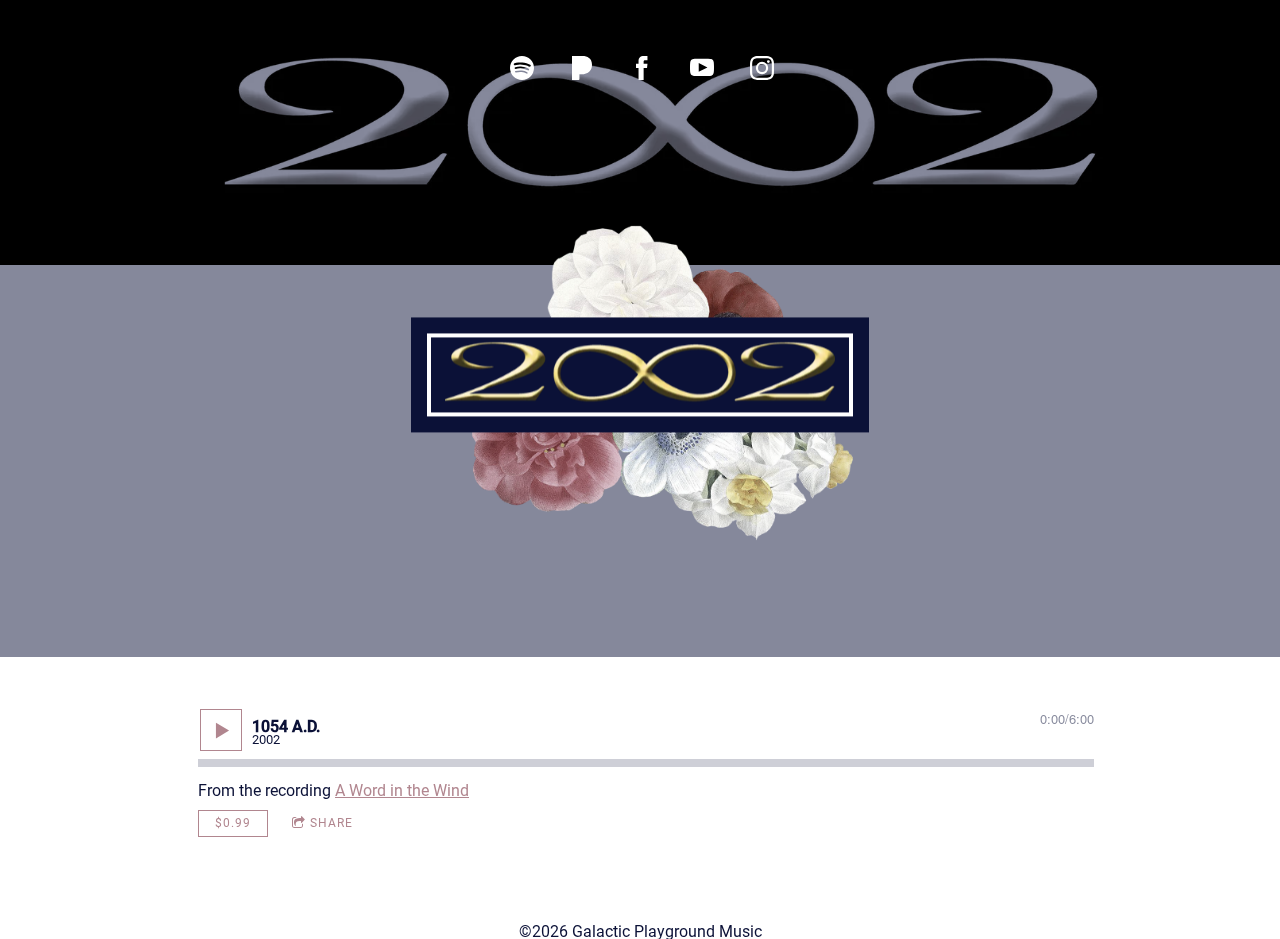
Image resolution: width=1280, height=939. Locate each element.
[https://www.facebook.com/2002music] (642, 68)
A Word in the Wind (402, 790)
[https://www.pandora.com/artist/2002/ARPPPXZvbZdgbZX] (582, 68)
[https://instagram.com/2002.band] (762, 68)
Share (331, 823)
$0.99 (233, 823)
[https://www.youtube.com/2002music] (702, 68)
